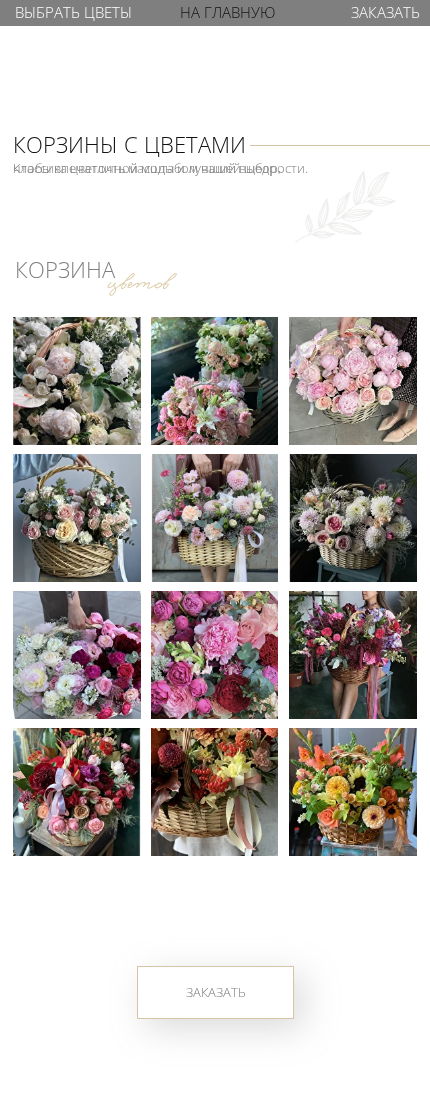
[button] (384, 13)
